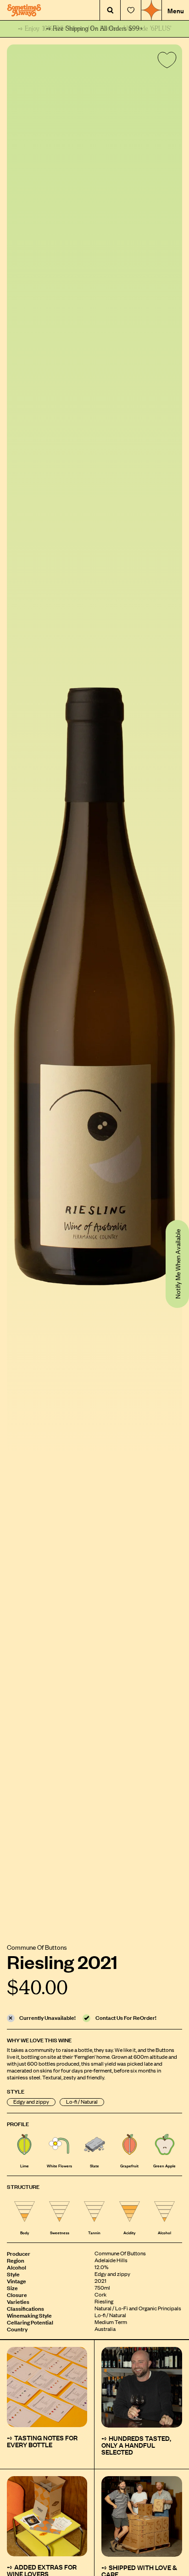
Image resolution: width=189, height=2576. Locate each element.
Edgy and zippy (31, 2102)
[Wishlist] (131, 10)
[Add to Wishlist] (165, 62)
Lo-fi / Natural (82, 2102)
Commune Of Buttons (37, 1947)
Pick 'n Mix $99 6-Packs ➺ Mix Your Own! (95, 29)
